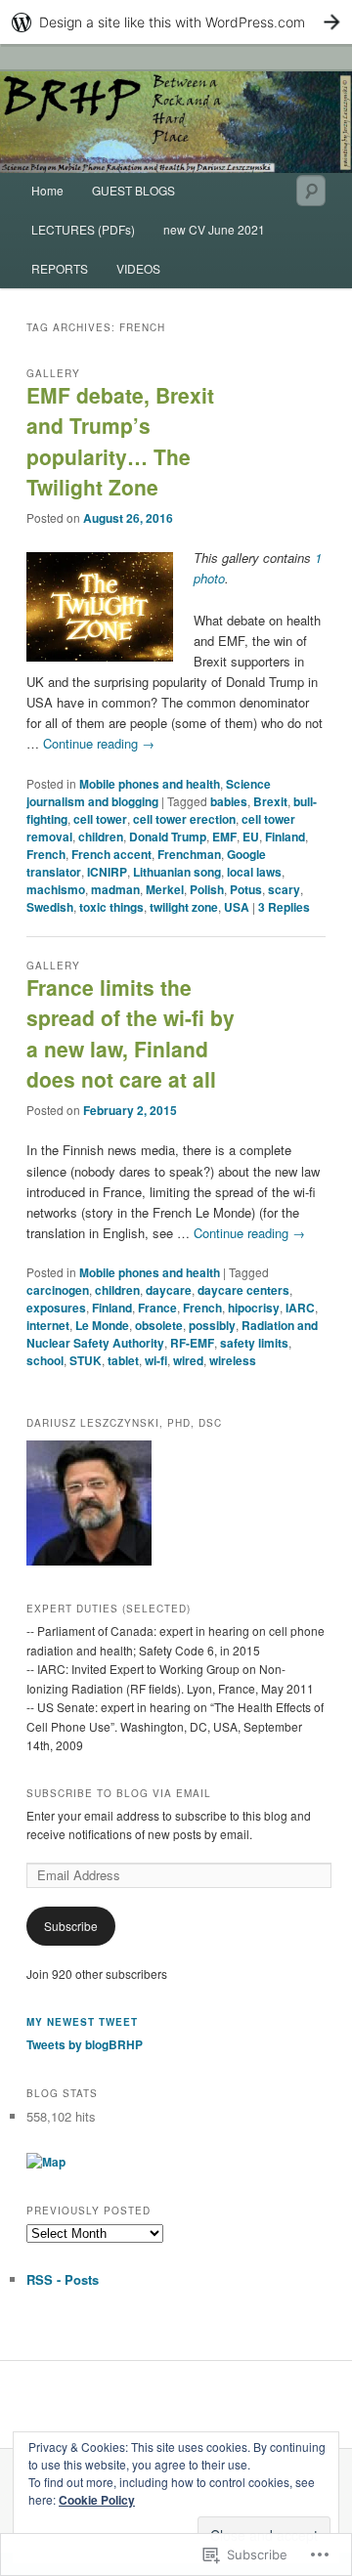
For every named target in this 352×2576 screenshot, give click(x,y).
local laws (254, 872)
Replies (284, 907)
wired (188, 1360)
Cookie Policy (97, 2500)
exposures (56, 1308)
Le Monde (102, 1325)
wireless (233, 1360)
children (101, 837)
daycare (169, 1290)
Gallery (53, 373)
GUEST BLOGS (133, 190)
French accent (111, 854)
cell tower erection (184, 819)
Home (47, 190)
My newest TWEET (82, 2022)
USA (237, 907)
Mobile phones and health (150, 784)
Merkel (165, 889)
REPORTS (60, 268)
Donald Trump (168, 837)
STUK (86, 1360)
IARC (300, 1308)
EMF (224, 837)
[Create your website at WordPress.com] (176, 22)
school (45, 1360)
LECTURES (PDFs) (83, 229)
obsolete (159, 1325)
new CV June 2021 (214, 229)
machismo (56, 889)
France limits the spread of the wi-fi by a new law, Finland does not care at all (131, 1033)
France (157, 1308)
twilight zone (184, 907)
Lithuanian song (177, 872)
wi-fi (156, 1360)
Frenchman (189, 854)
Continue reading (99, 743)
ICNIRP (107, 872)
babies (229, 801)
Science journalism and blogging (149, 793)
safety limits (254, 1343)
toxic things (111, 907)
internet (48, 1325)
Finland (285, 837)
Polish (207, 889)
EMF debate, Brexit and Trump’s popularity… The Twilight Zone (120, 441)
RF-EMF (192, 1343)
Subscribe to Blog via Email (119, 1793)
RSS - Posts (63, 2279)
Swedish (50, 907)
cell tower (100, 819)
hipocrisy (254, 1308)
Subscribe (71, 1926)
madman (115, 889)
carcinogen (58, 1290)
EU (251, 837)
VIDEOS (138, 268)
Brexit (270, 801)
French (46, 854)
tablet (123, 1360)
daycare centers (243, 1290)
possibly (212, 1325)
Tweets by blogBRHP (85, 2044)
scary (284, 889)
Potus (246, 889)
